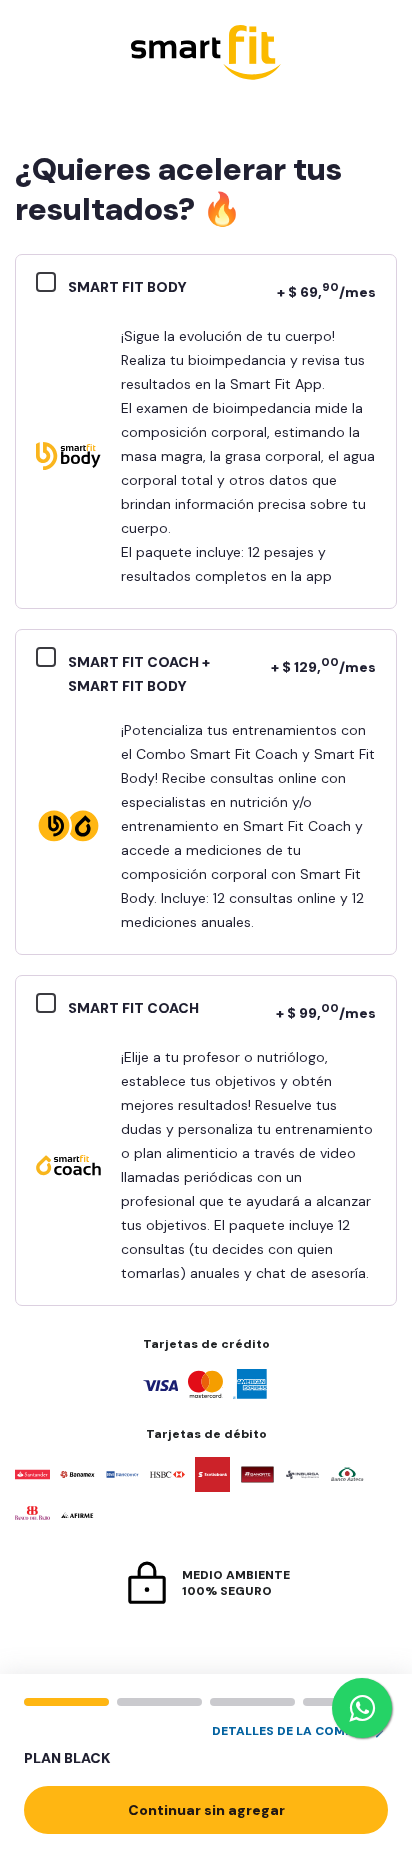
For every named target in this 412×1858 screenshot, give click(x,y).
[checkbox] (52, 285)
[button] (206, 1746)
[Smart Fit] (206, 54)
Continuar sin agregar (206, 1810)
